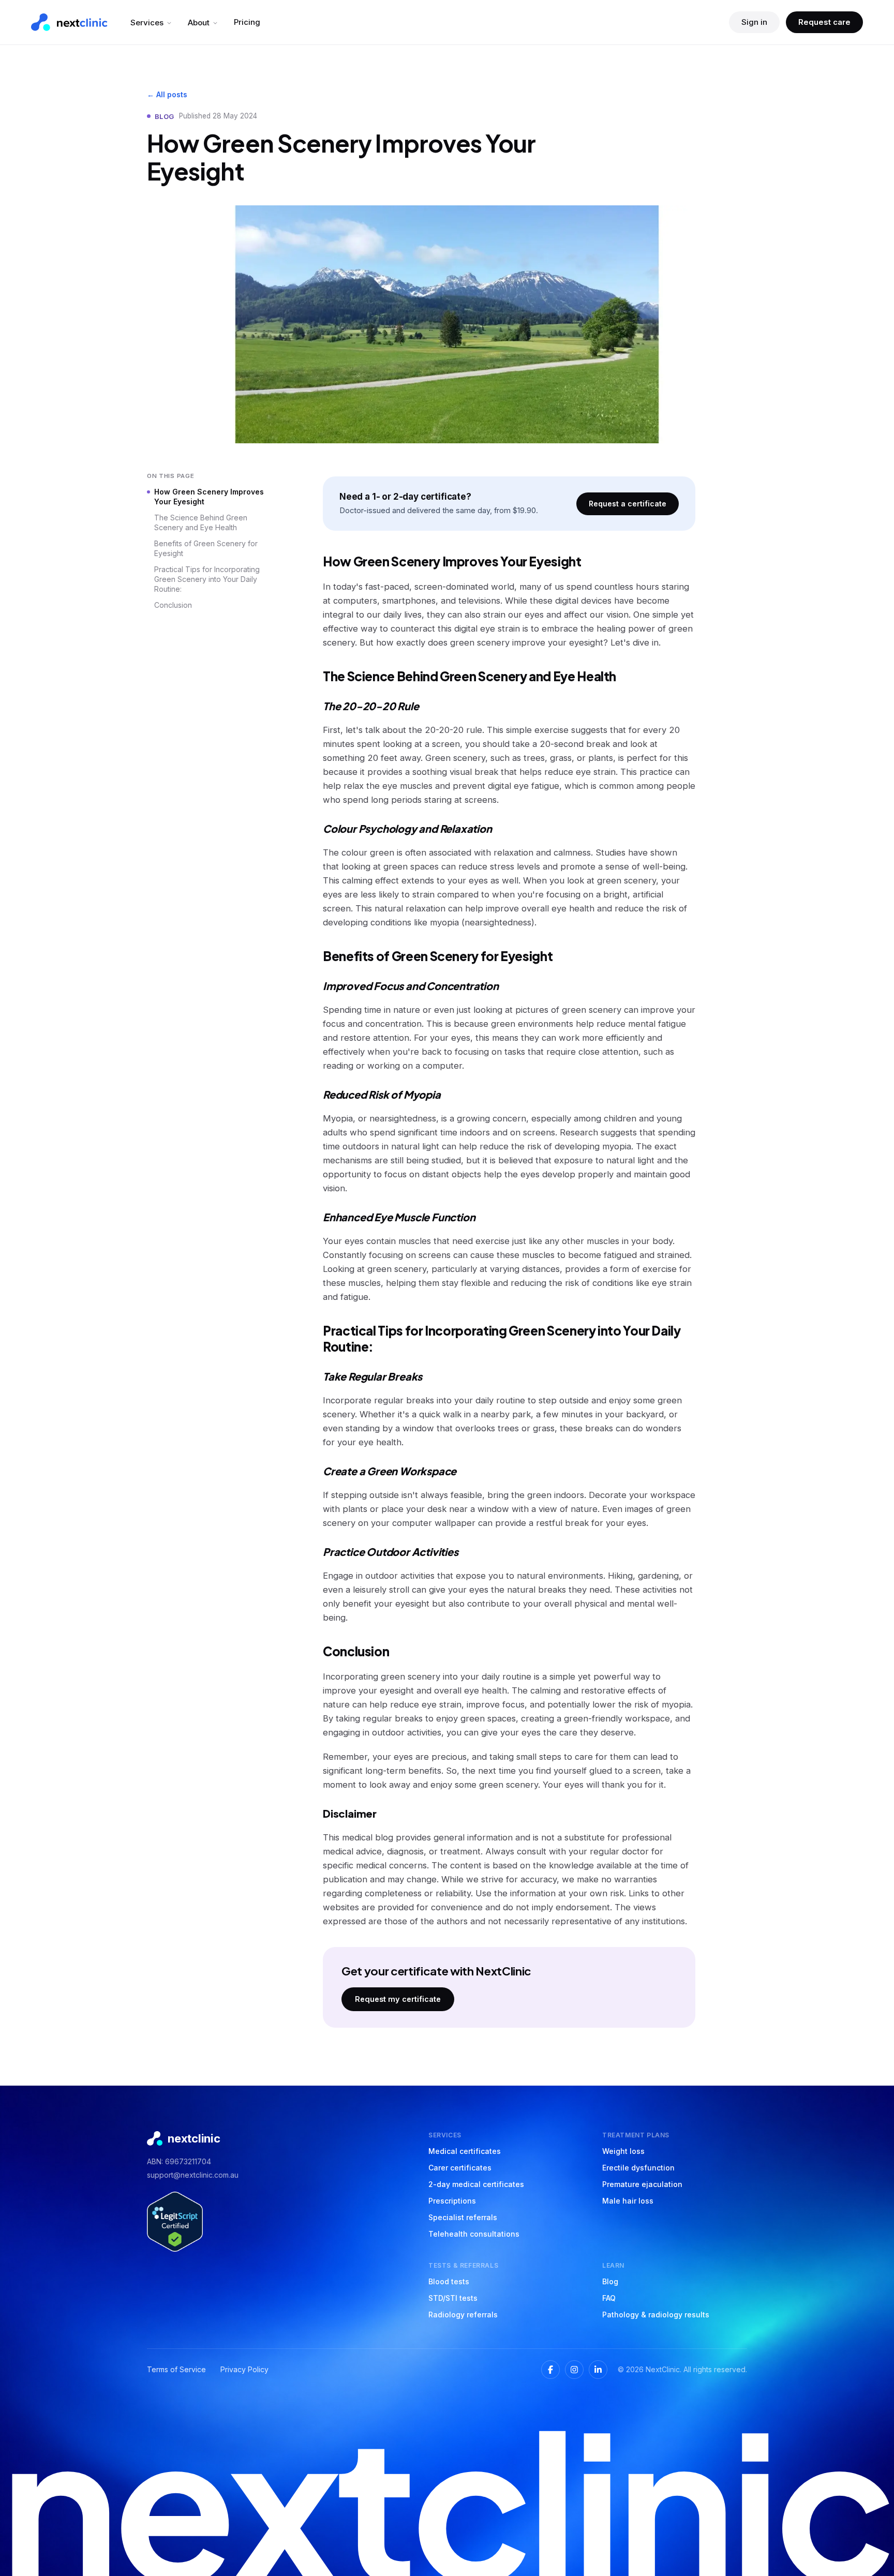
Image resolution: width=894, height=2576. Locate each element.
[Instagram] (574, 2370)
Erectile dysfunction (638, 2168)
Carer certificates (460, 2168)
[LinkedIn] (598, 2370)
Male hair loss (628, 2201)
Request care (824, 22)
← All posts (167, 94)
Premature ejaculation (642, 2184)
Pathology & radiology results (656, 2315)
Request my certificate (398, 1999)
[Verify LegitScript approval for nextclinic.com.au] (175, 2222)
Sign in (754, 22)
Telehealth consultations (474, 2234)
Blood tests (449, 2281)
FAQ (609, 2298)
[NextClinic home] (69, 22)
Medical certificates (465, 2151)
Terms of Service (176, 2369)
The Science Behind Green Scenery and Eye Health (201, 522)
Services (147, 23)
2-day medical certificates (476, 2184)
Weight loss (623, 2151)
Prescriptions (452, 2201)
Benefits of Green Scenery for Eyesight (206, 548)
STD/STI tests (453, 2298)
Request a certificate (628, 504)
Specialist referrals (463, 2217)
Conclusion (173, 605)
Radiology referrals (463, 2315)
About (199, 23)
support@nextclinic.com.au (193, 2175)
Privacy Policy (244, 2369)
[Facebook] (550, 2370)
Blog (610, 2281)
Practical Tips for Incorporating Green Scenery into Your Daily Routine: (207, 579)
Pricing (247, 22)
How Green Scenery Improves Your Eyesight (209, 497)
